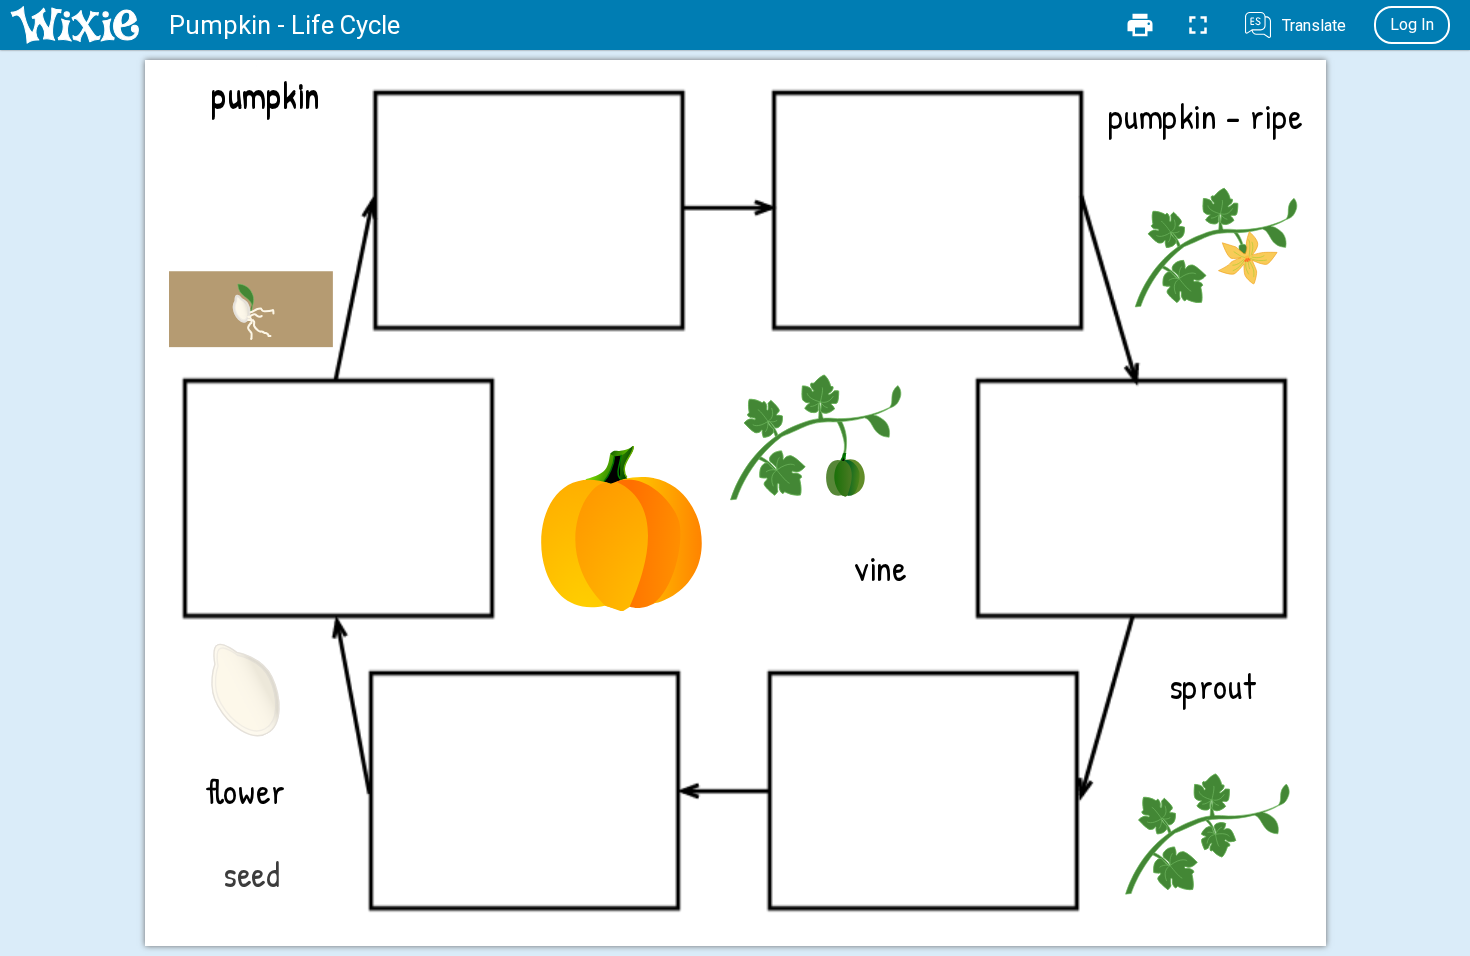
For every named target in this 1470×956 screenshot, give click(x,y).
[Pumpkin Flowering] (1221, 240)
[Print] (1140, 25)
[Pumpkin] (620, 528)
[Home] (74, 25)
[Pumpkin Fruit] (820, 429)
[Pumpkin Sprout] (251, 248)
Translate (1314, 25)
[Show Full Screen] (1198, 25)
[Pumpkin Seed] (244, 688)
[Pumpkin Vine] (1211, 826)
